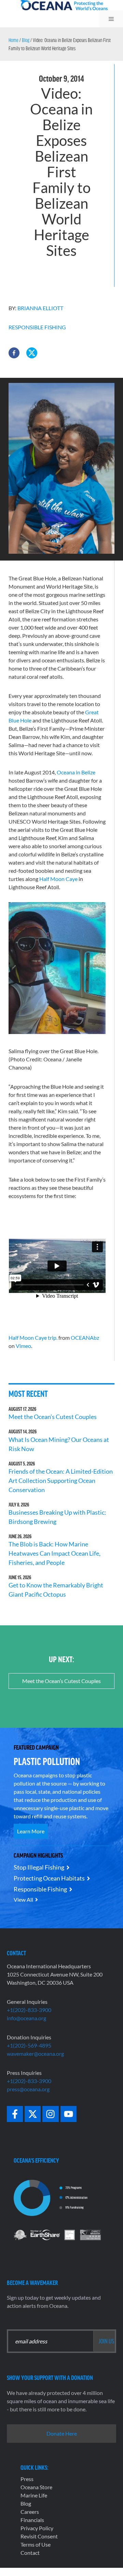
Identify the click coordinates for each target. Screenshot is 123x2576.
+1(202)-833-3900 (29, 2010)
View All (23, 1899)
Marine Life (34, 2495)
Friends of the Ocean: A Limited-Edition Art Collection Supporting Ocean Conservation (61, 1480)
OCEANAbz (85, 1338)
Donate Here (62, 2433)
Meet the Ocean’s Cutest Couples (53, 1417)
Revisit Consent (39, 2536)
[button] (14, 353)
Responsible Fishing (37, 327)
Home (13, 40)
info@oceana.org (26, 2018)
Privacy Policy (37, 2528)
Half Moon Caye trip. (33, 1338)
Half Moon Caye (58, 879)
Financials (32, 2520)
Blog (26, 40)
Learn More (31, 1831)
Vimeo (23, 1346)
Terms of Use (36, 2544)
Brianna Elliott (40, 308)
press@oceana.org (28, 2089)
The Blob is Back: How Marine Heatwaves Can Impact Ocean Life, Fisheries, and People (54, 1553)
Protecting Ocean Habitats (49, 1878)
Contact (30, 2553)
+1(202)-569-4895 (29, 2045)
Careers (30, 2512)
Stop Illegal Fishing (39, 1867)
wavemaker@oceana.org (35, 2054)
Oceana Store (36, 2487)
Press (27, 2479)
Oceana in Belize (76, 772)
